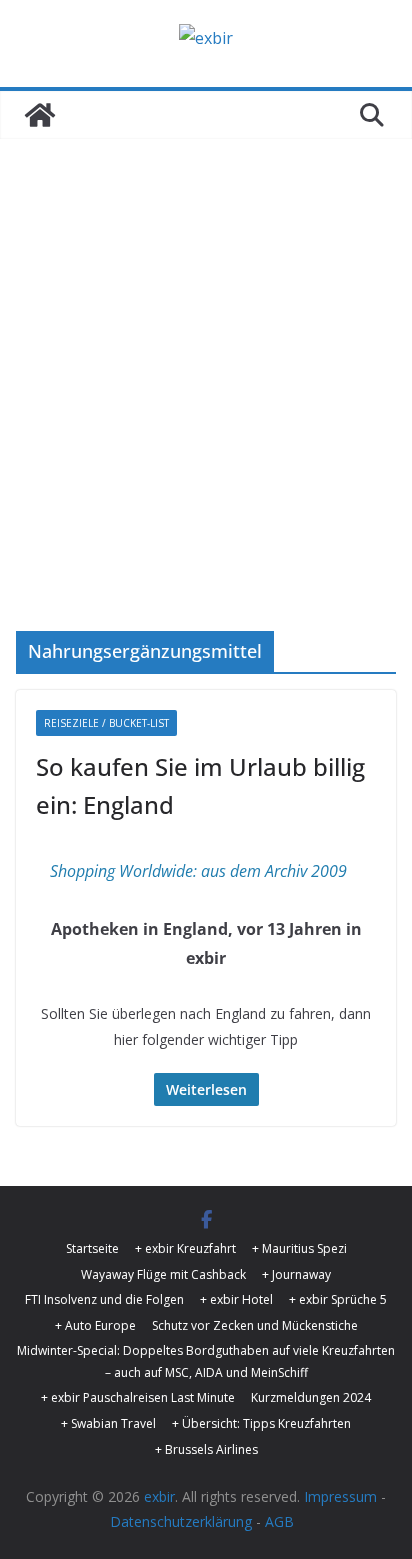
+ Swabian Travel (108, 1423)
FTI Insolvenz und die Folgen (104, 1299)
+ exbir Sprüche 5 (338, 1299)
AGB (279, 1521)
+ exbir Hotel (236, 1299)
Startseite (92, 1248)
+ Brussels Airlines (206, 1449)
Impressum (340, 1496)
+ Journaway (296, 1274)
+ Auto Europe (95, 1325)
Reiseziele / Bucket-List (106, 723)
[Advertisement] (206, 415)
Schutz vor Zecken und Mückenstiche (255, 1325)
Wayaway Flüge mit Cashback (163, 1274)
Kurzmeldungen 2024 (311, 1397)
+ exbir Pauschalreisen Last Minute (138, 1397)
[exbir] (40, 115)
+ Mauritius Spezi (299, 1248)
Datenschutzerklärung (181, 1521)
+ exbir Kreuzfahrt (185, 1248)
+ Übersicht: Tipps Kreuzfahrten (261, 1423)
